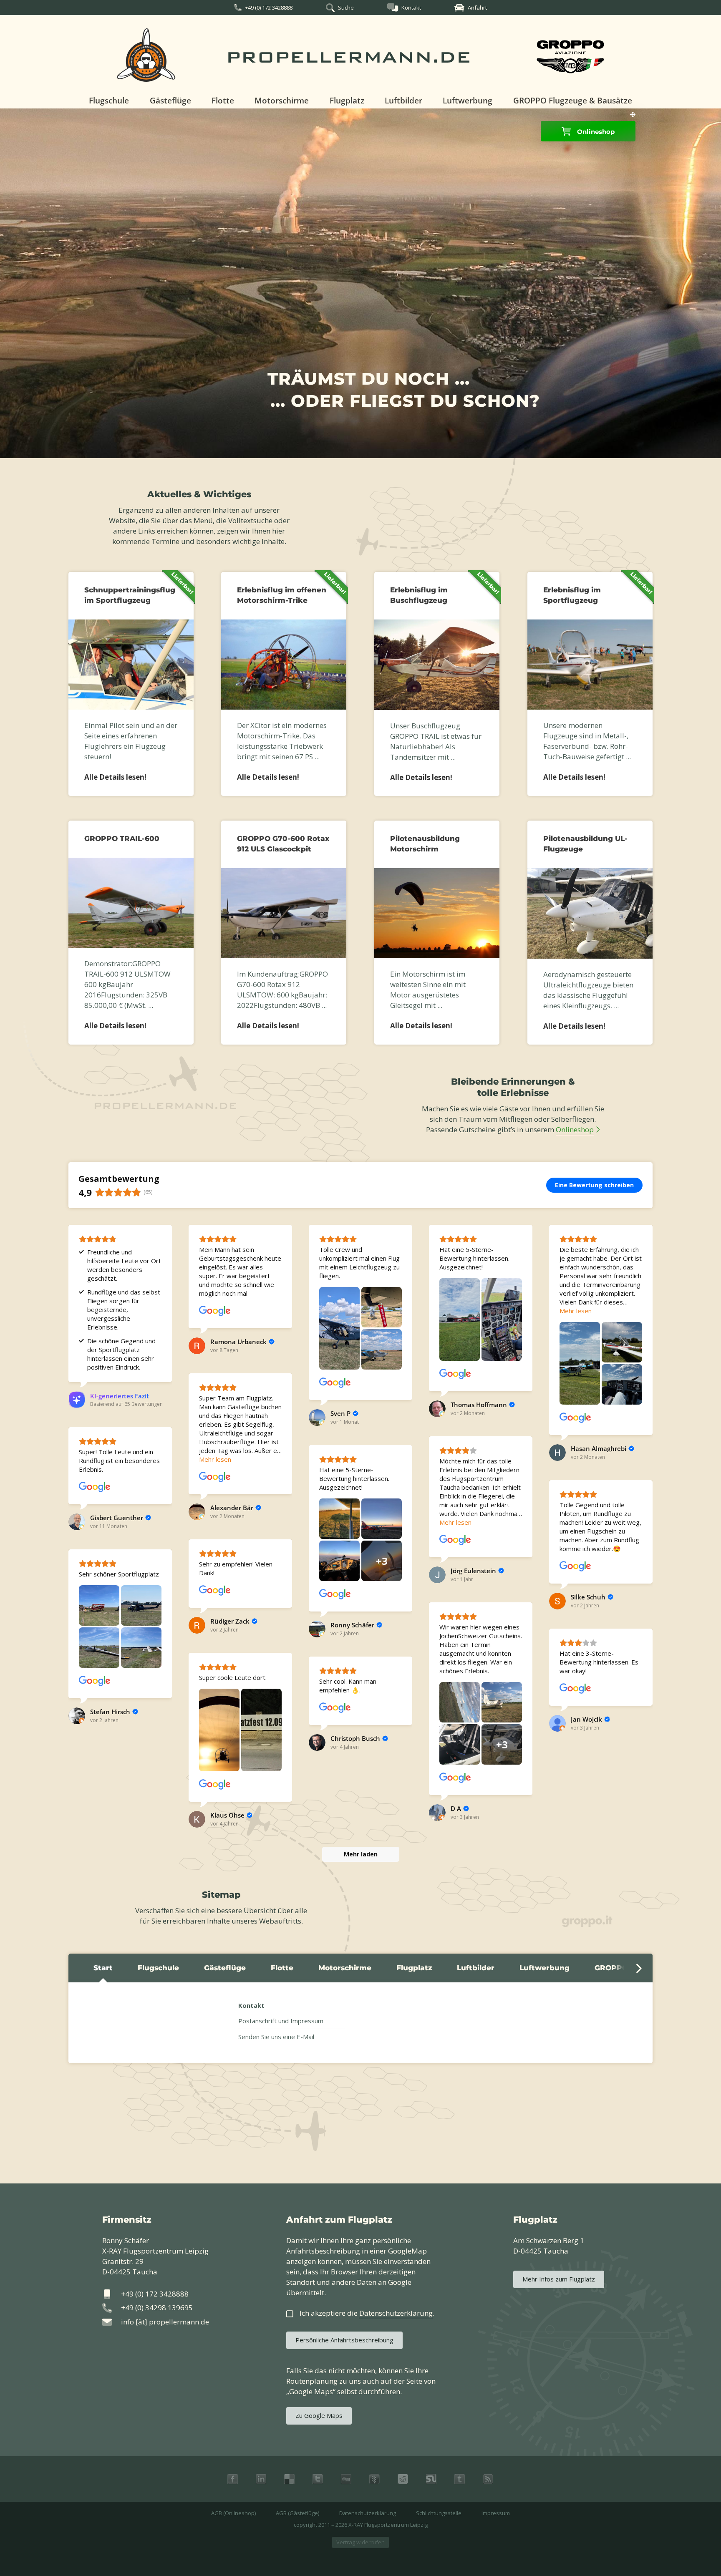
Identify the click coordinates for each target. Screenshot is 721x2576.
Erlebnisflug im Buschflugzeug (419, 595)
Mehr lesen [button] (576, 1311)
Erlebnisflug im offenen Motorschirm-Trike (282, 595)
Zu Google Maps (319, 2415)
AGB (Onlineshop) (233, 2513)
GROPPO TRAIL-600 (122, 839)
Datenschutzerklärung (368, 2513)
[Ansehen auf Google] (215, 1311)
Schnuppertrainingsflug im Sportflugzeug (130, 595)
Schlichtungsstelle (439, 2513)
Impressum (496, 2513)
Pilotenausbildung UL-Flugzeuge (585, 844)
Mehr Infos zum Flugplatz (559, 2279)
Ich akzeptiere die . (367, 2313)
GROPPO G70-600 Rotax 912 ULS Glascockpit (283, 844)
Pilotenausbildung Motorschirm (425, 844)
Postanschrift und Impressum (281, 2021)
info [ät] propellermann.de (165, 2322)
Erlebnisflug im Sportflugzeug (572, 595)
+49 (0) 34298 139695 (157, 2308)
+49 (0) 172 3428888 (269, 8)
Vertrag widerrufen (360, 2542)
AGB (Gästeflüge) (297, 2513)
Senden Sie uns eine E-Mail (276, 2037)
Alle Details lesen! (115, 777)
